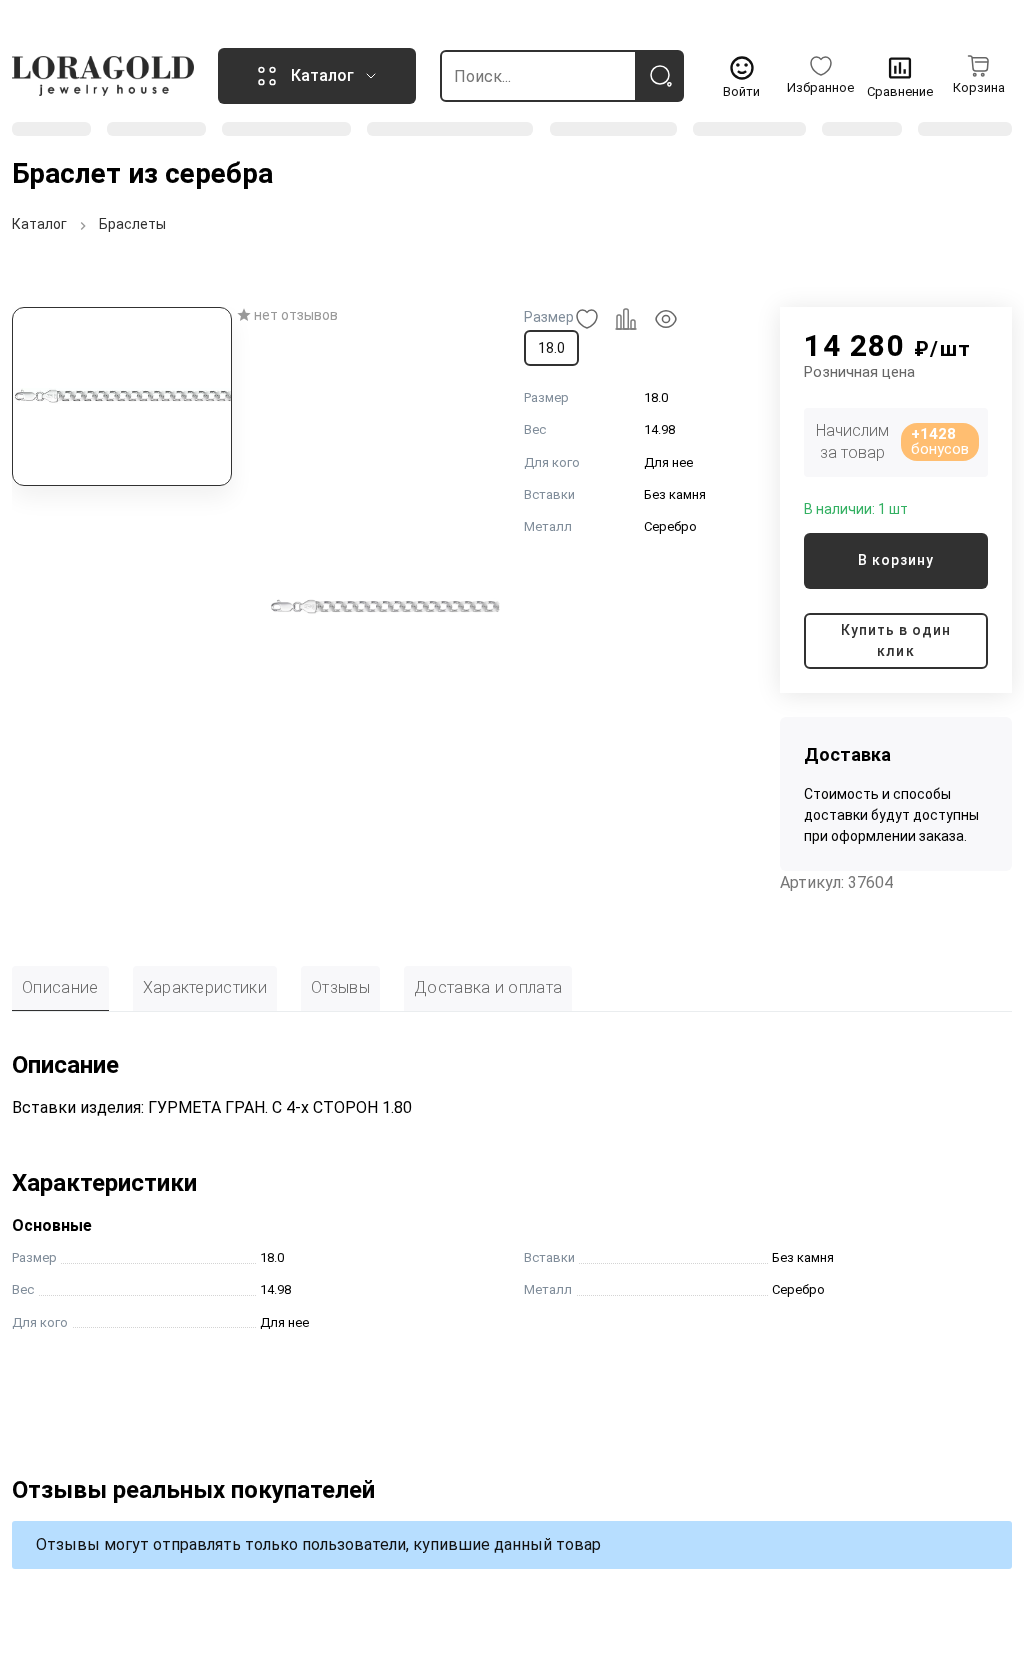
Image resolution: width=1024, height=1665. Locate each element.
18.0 (551, 348)
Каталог (39, 224)
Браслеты (132, 224)
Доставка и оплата (488, 987)
